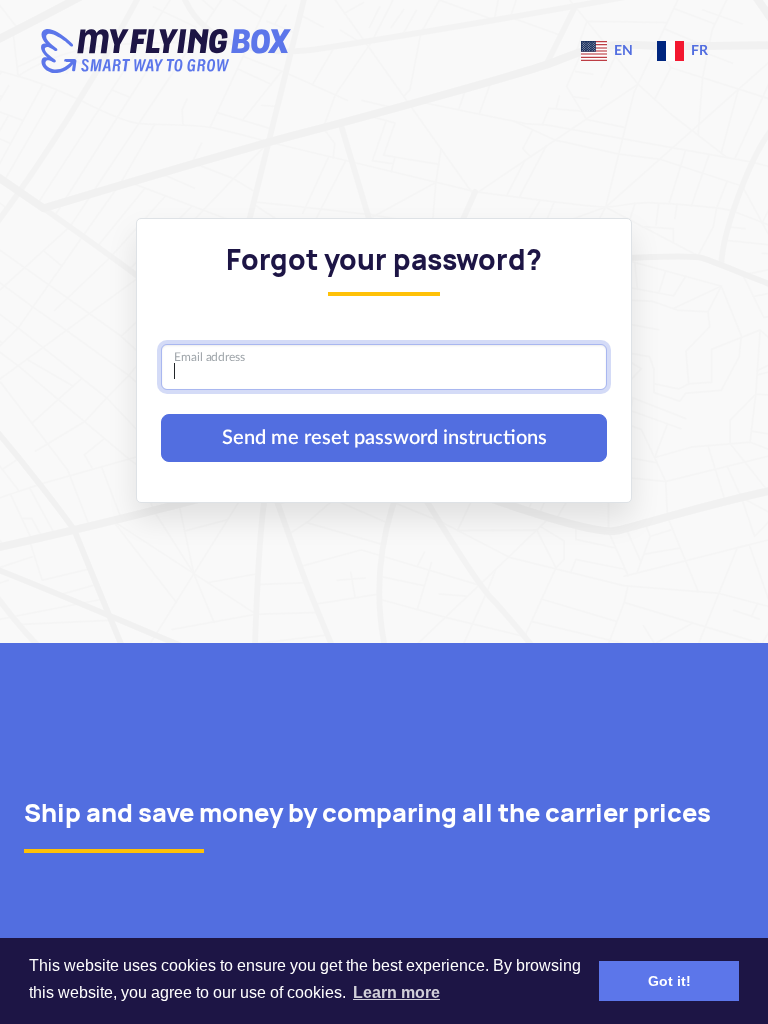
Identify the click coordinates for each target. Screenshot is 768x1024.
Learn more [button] (396, 992)
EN (622, 51)
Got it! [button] (669, 981)
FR (698, 51)
